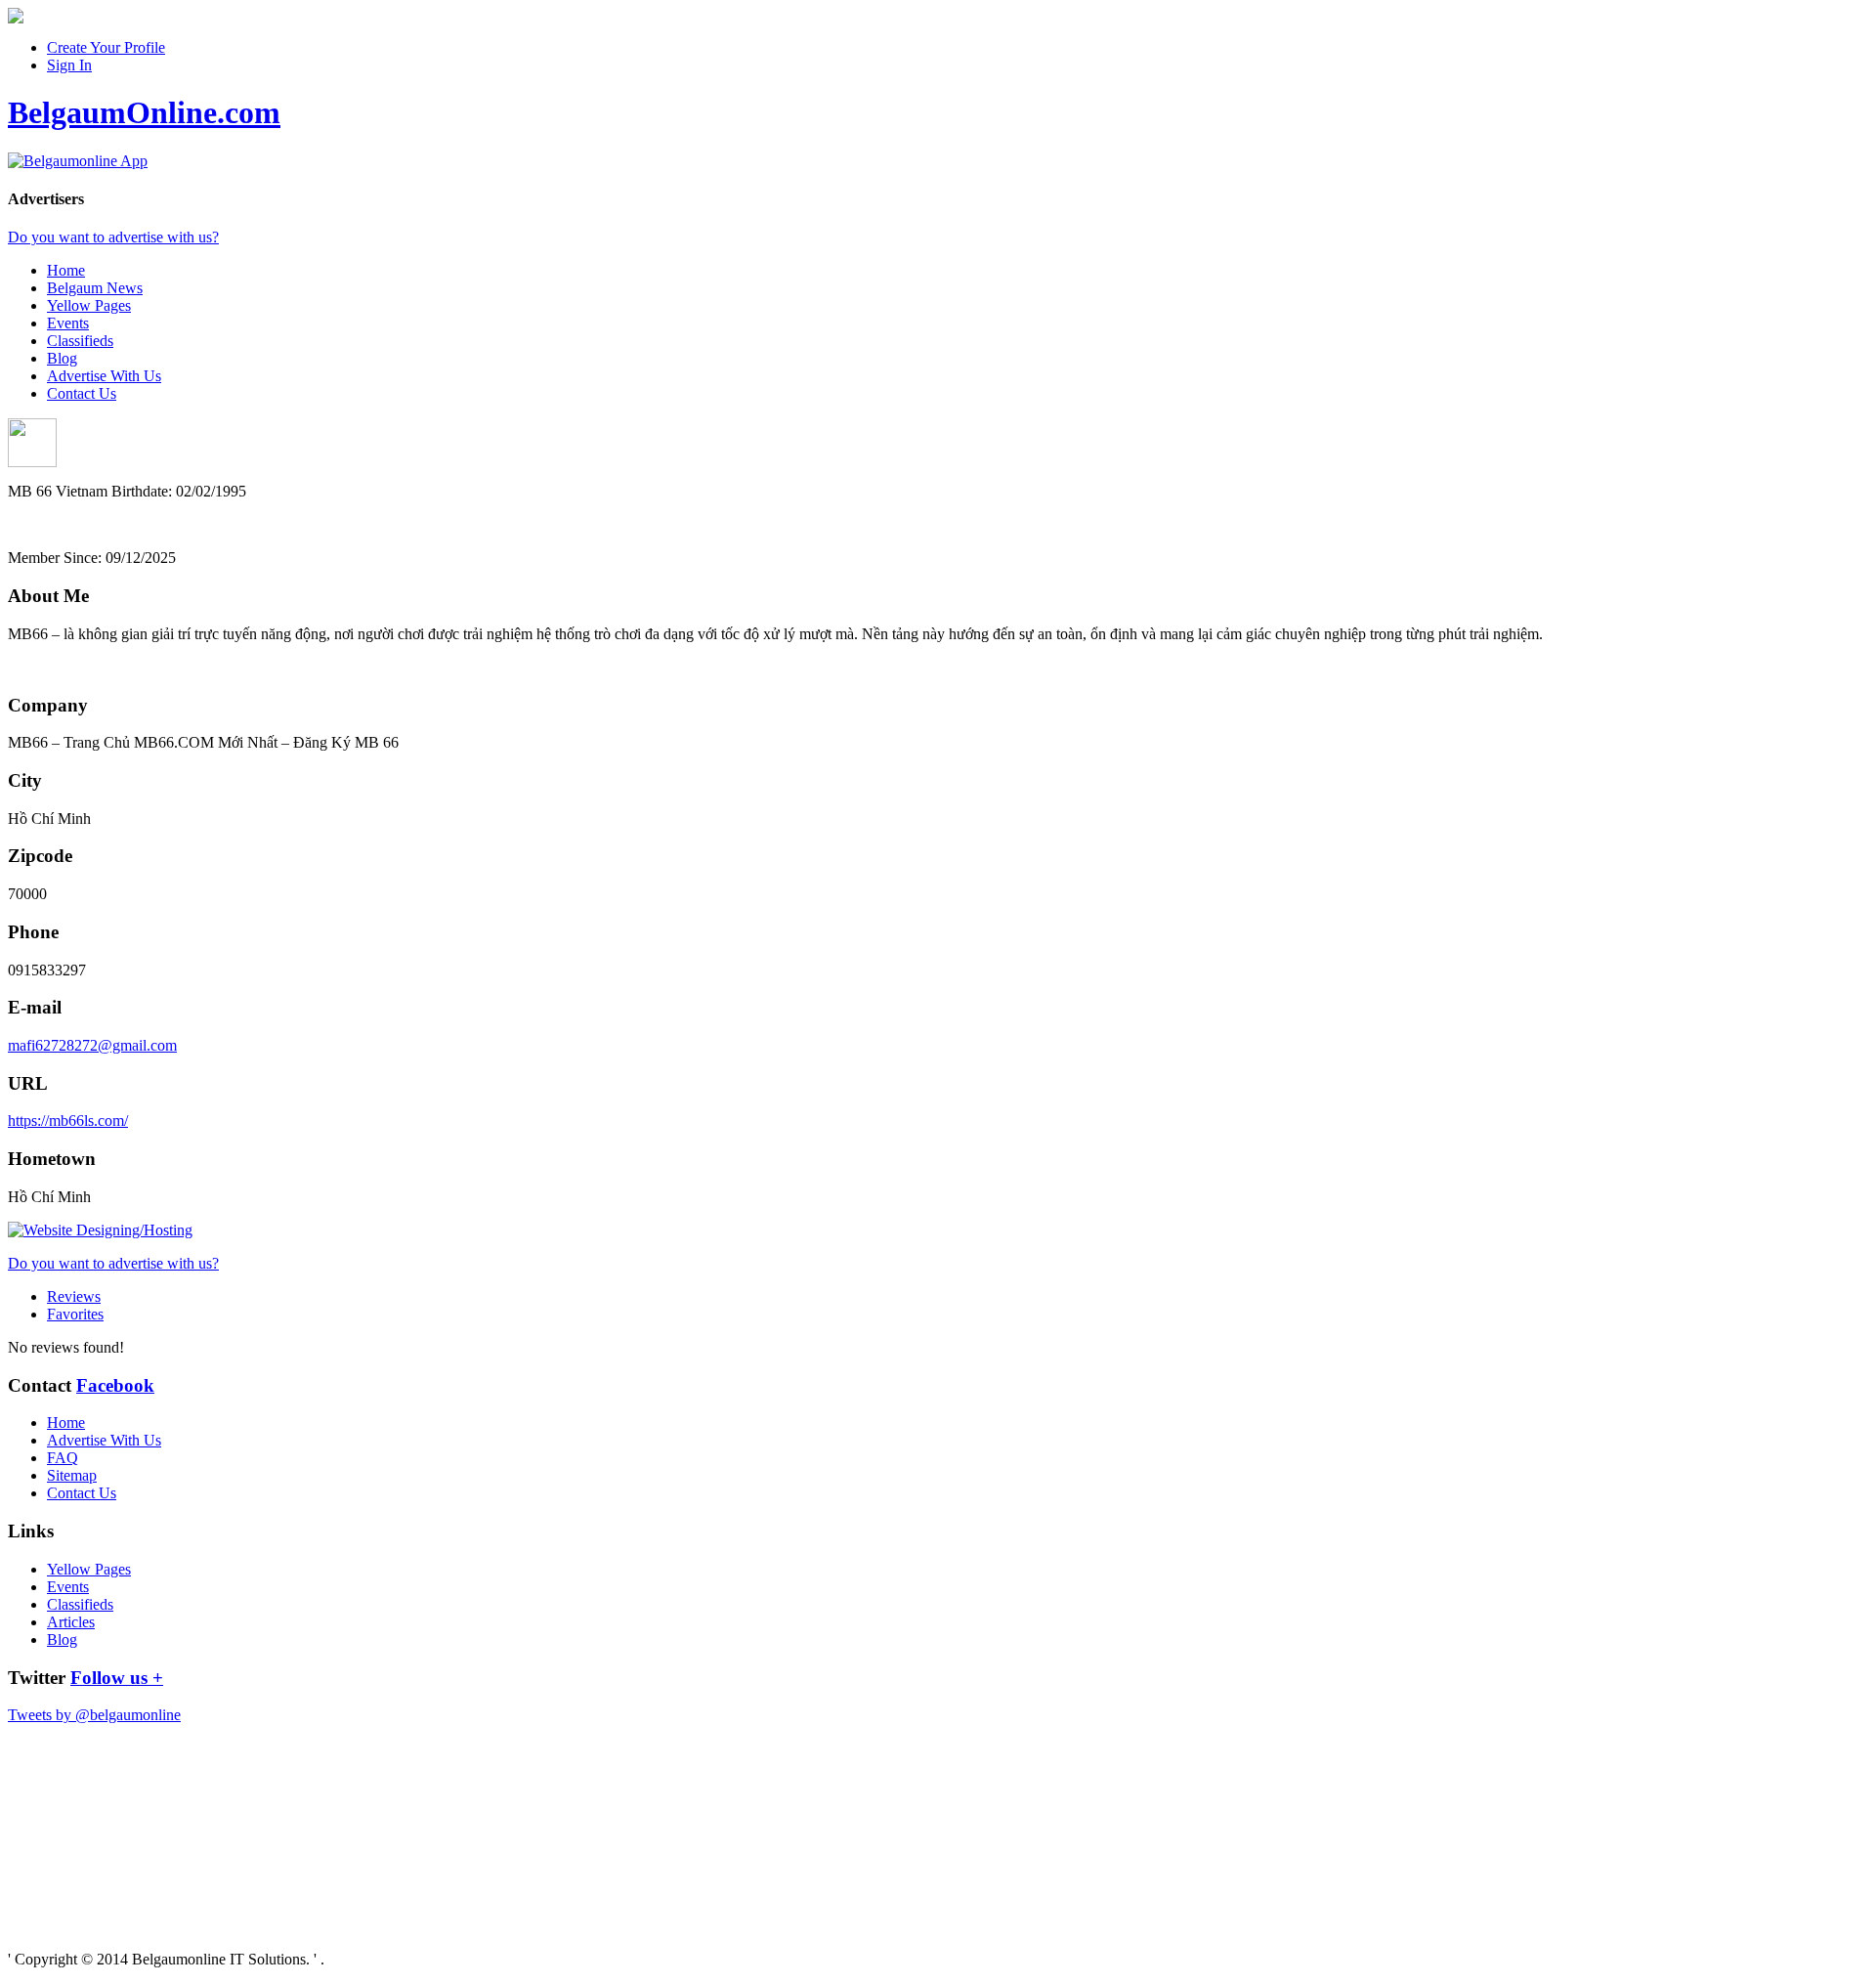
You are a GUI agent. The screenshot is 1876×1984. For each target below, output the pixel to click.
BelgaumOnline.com (144, 112)
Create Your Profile (106, 47)
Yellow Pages (89, 305)
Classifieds (80, 341)
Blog (62, 358)
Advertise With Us (104, 376)
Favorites (75, 1314)
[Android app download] (16, 18)
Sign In (69, 65)
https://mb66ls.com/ (68, 1121)
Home (66, 270)
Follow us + (117, 1678)
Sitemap (72, 1475)
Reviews (74, 1296)
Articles (71, 1622)
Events (68, 323)
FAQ (63, 1458)
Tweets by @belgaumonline (94, 1715)
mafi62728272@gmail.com (92, 1045)
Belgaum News (95, 288)
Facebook (115, 1385)
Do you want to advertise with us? (113, 237)
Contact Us (82, 393)
